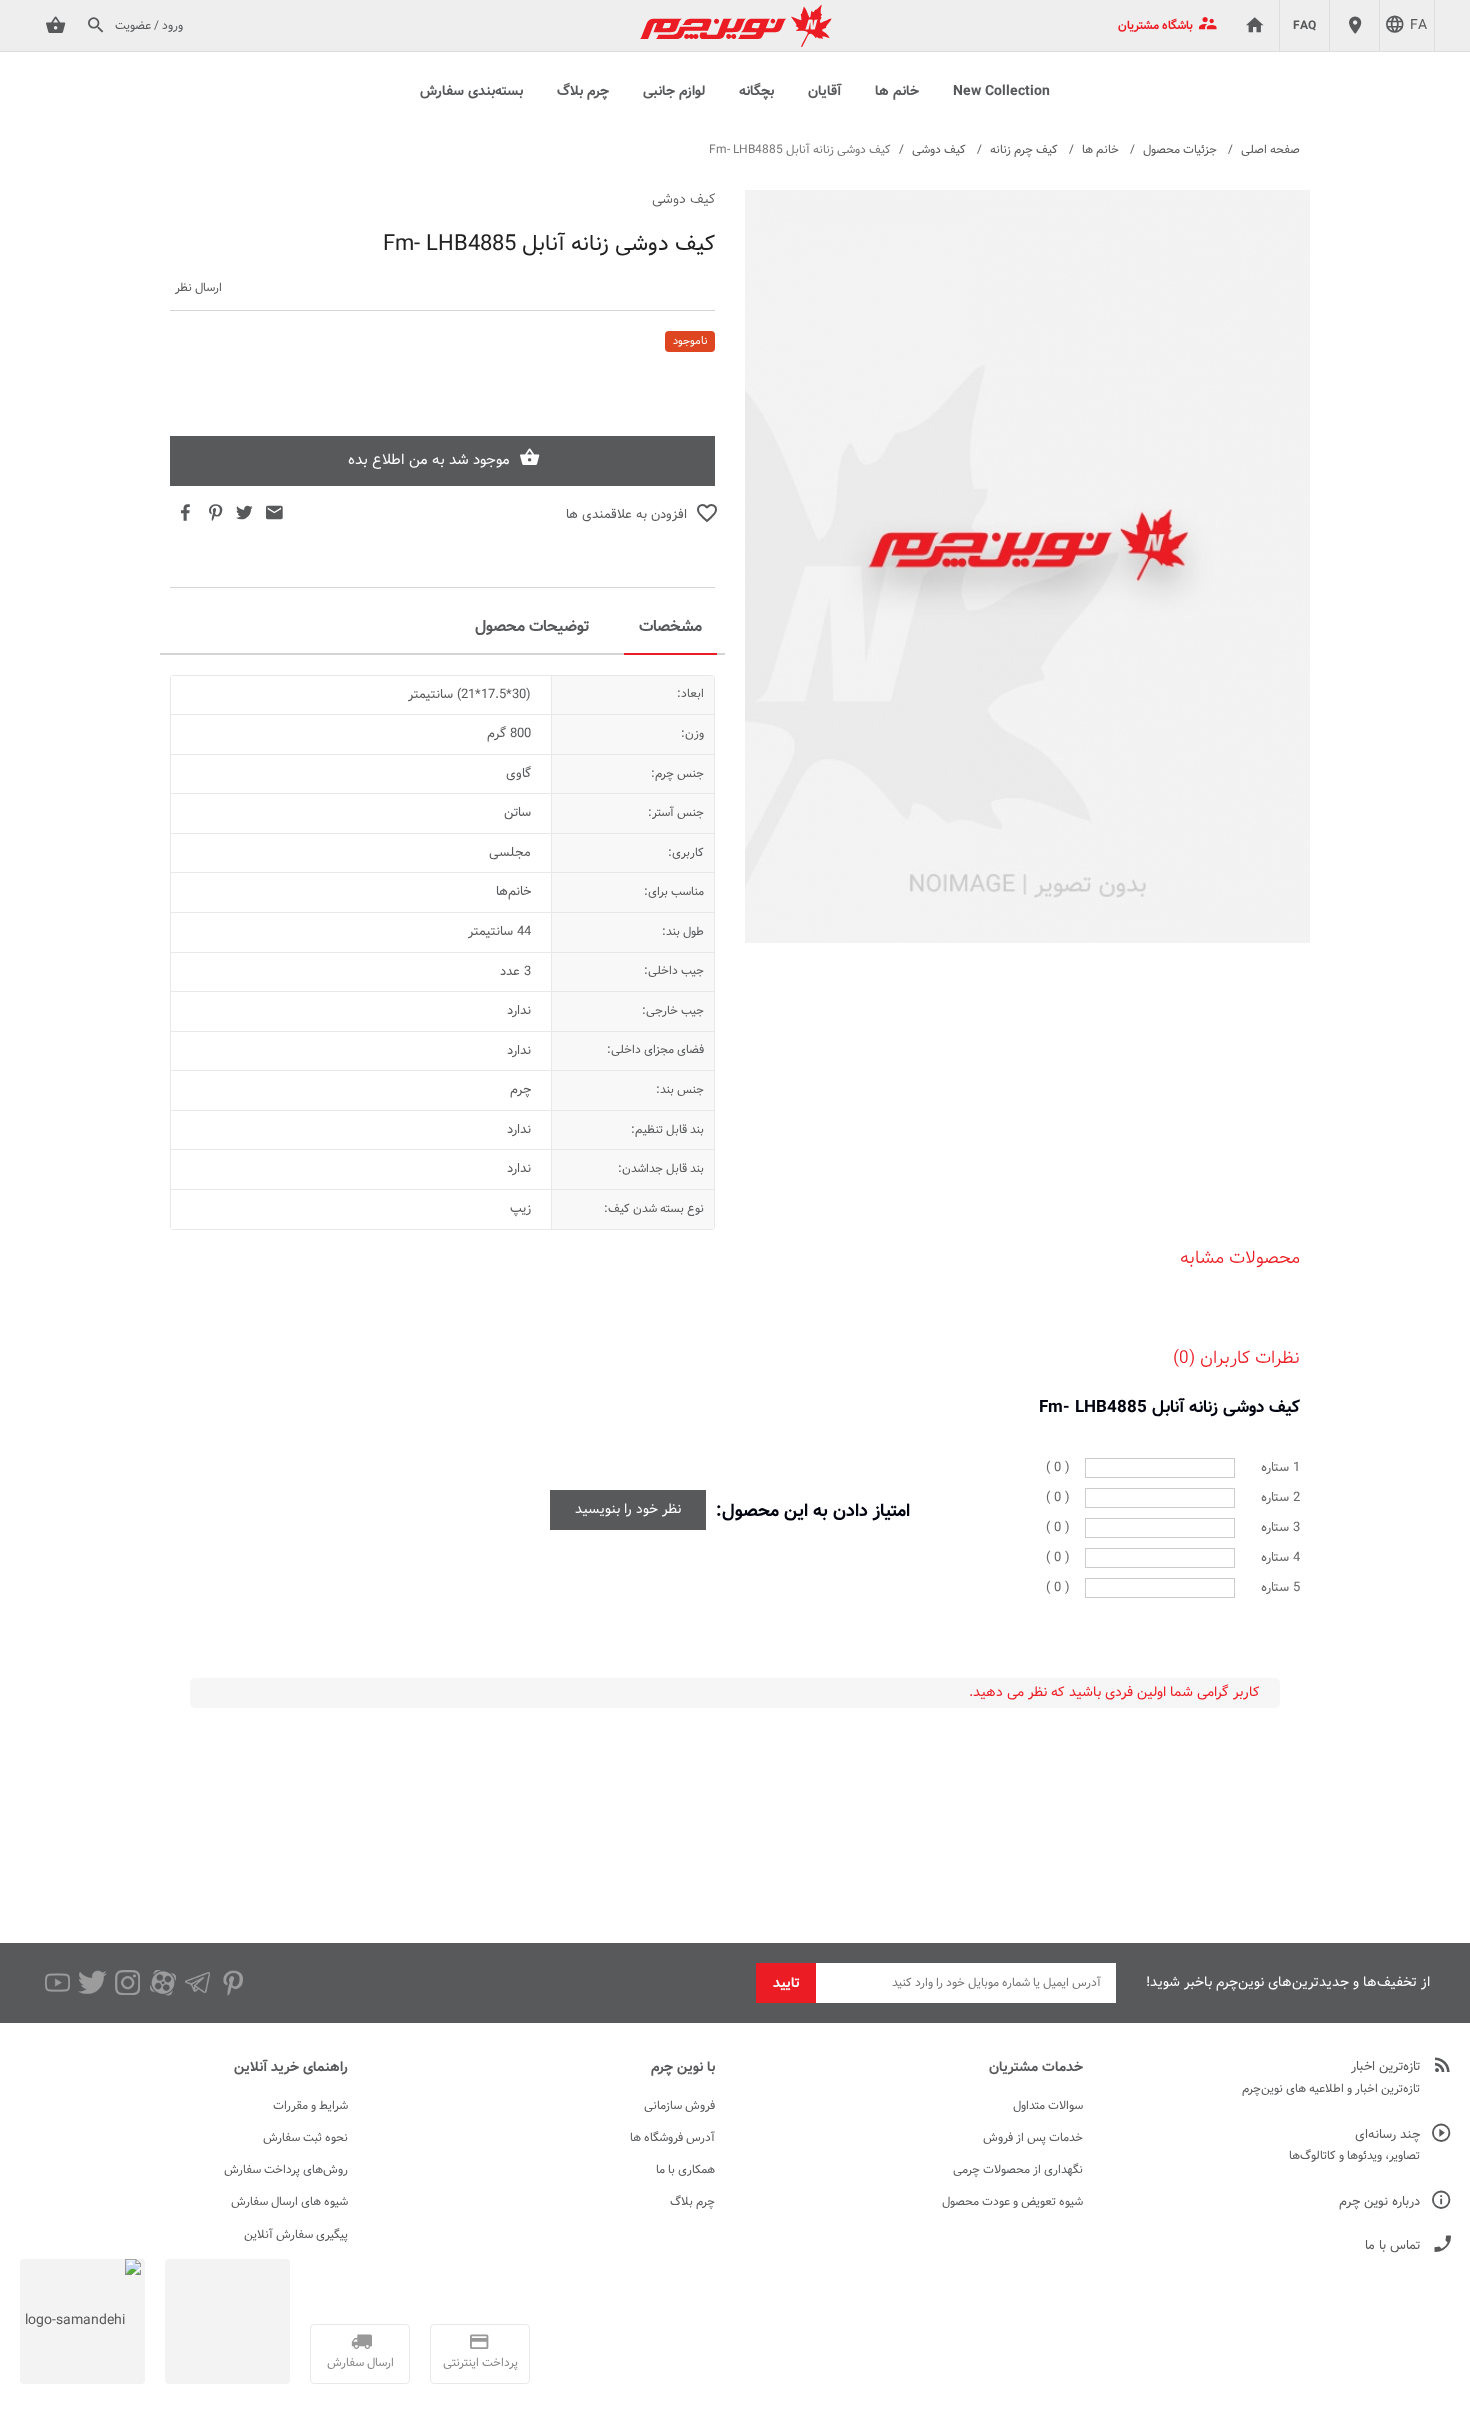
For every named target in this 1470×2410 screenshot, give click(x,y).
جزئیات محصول (1180, 150)
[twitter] (92, 1983)
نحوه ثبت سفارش (305, 2138)
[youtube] (57, 1983)
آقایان (824, 92)
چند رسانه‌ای (1387, 2135)
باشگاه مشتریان (1155, 26)
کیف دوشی (939, 150)
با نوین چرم (683, 2068)
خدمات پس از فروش (1033, 2138)
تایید (786, 1984)
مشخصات (670, 627)
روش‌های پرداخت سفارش (286, 2170)
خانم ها (897, 92)
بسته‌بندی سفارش (471, 92)
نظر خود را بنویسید (628, 1510)
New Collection (1001, 92)
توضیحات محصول (532, 627)
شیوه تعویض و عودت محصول (1012, 2202)
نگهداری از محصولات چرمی (1018, 2170)
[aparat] (162, 1983)
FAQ (1304, 26)
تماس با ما (1392, 2246)
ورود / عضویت (149, 26)
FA (1418, 26)
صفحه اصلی (1270, 150)
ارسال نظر (198, 288)
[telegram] (197, 1983)
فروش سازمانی (679, 2106)
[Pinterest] (232, 1983)
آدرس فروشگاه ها (672, 2138)
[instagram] (127, 1983)
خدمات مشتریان (1036, 2068)
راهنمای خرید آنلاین (291, 2068)
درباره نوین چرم (1379, 2202)
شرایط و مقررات (310, 2106)
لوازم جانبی (674, 92)
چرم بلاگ (583, 92)
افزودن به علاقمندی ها (626, 515)
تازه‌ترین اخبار (1385, 2067)
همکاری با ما (685, 2170)
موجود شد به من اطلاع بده (429, 460)
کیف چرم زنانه (1024, 150)
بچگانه (756, 92)
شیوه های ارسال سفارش (289, 2202)
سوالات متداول (1048, 2106)
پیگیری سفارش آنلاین (296, 2235)
